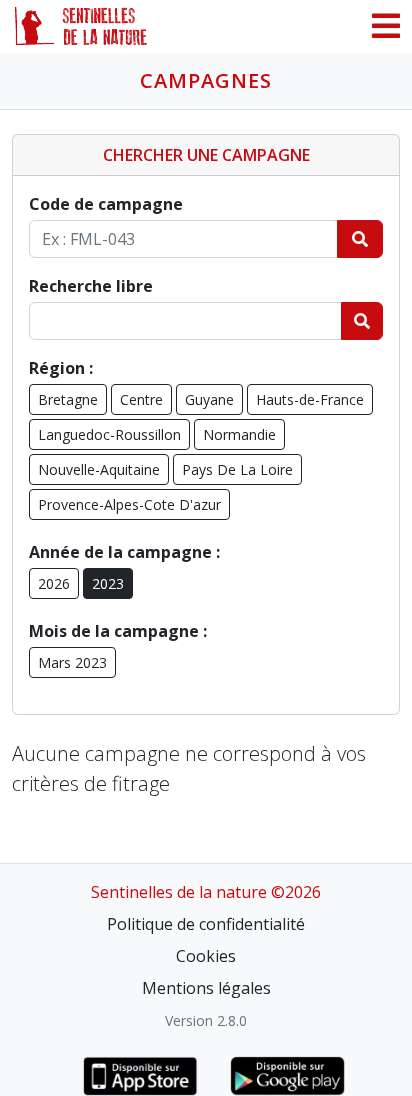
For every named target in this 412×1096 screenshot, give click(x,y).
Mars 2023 (72, 662)
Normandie (239, 434)
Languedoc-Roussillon (109, 434)
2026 (54, 583)
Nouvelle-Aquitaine (99, 469)
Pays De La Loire (237, 469)
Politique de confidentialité (206, 924)
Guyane (209, 399)
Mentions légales (206, 988)
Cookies (206, 956)
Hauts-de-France (310, 399)
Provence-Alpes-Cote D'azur (129, 504)
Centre (141, 399)
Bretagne (68, 399)
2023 (108, 583)
